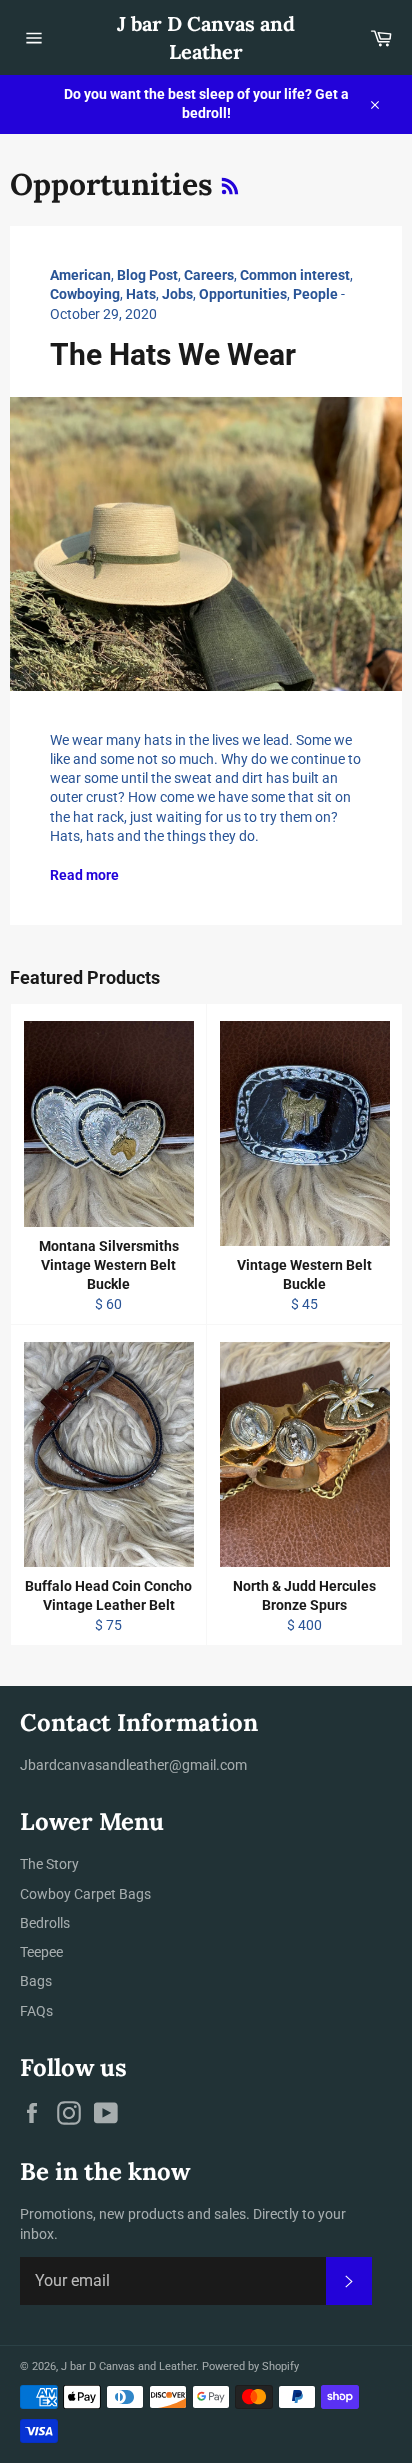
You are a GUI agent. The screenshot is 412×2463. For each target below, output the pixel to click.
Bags (36, 1981)
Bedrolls (45, 1923)
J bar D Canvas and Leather (206, 37)
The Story (49, 1864)
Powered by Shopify (250, 2366)
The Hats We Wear (173, 354)
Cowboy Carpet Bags (85, 1894)
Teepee (41, 1952)
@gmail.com (208, 1765)
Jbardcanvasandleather (94, 1765)
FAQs (36, 2011)
